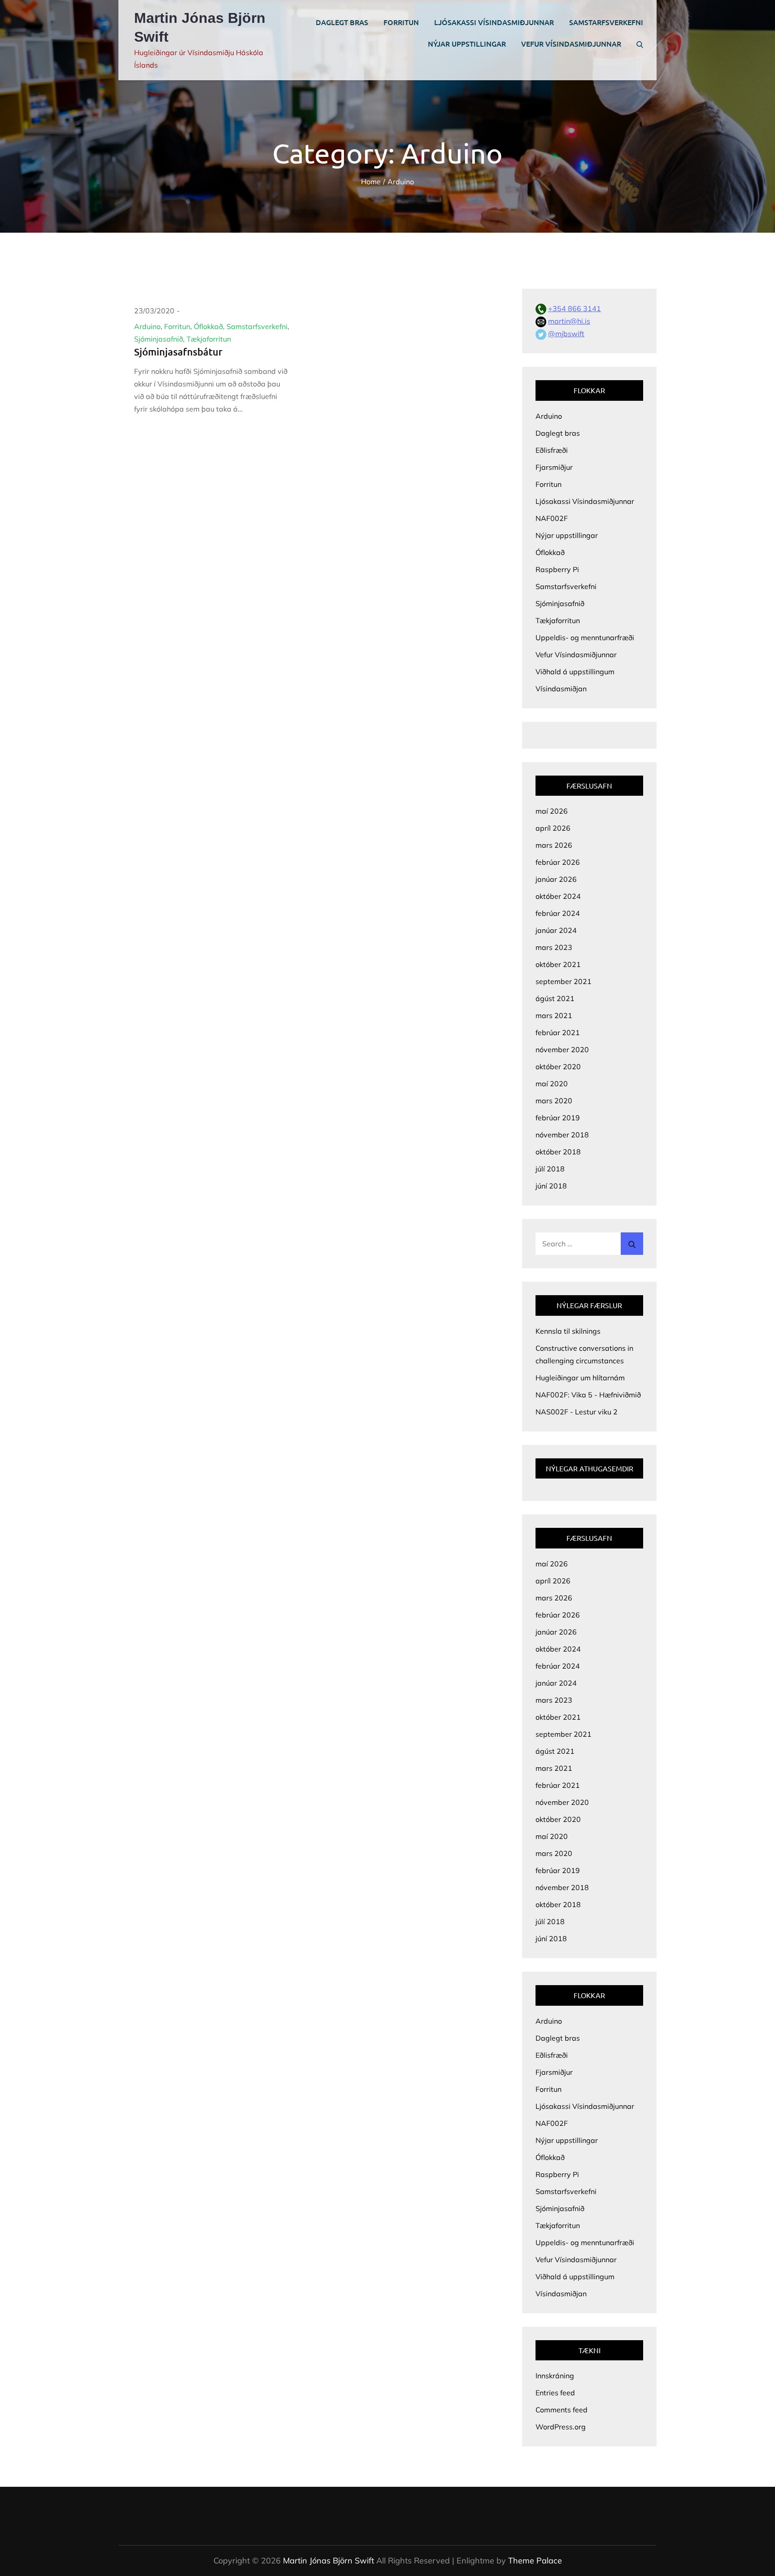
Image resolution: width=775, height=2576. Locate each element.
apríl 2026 (553, 828)
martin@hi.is (569, 321)
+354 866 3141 (575, 308)
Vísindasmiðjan (561, 689)
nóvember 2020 (562, 1049)
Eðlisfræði (552, 450)
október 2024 (558, 896)
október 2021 (558, 964)
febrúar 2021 (558, 1032)
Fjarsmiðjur (554, 467)
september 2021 (564, 981)
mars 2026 (554, 845)
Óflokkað (208, 326)
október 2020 (558, 1067)
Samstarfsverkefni (606, 22)
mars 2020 (554, 1101)
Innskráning (555, 2376)
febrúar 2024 (558, 913)
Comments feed (562, 2410)
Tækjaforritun (209, 339)
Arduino (147, 326)
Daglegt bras (342, 22)
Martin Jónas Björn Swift (329, 2561)
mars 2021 (554, 1015)
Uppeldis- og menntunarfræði (585, 637)
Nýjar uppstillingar (467, 43)
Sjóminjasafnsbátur (178, 352)
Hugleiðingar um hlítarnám (580, 1378)
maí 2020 (552, 1084)
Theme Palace (535, 2561)
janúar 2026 (556, 879)
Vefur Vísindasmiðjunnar (571, 43)
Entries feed (555, 2393)
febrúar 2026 (558, 862)
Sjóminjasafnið (159, 339)
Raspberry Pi (557, 569)
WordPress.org (561, 2427)
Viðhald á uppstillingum (575, 672)
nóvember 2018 (562, 1135)
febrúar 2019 (558, 1118)
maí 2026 (552, 811)
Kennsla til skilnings (568, 1331)
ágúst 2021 (555, 998)
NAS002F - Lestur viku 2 (577, 1412)
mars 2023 (554, 947)
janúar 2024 (556, 930)
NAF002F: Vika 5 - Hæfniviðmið (588, 1395)
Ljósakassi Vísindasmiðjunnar (494, 22)
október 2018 (558, 1152)
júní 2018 (551, 1186)
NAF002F (552, 518)
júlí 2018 (550, 1169)
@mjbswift (566, 334)
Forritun (401, 22)
